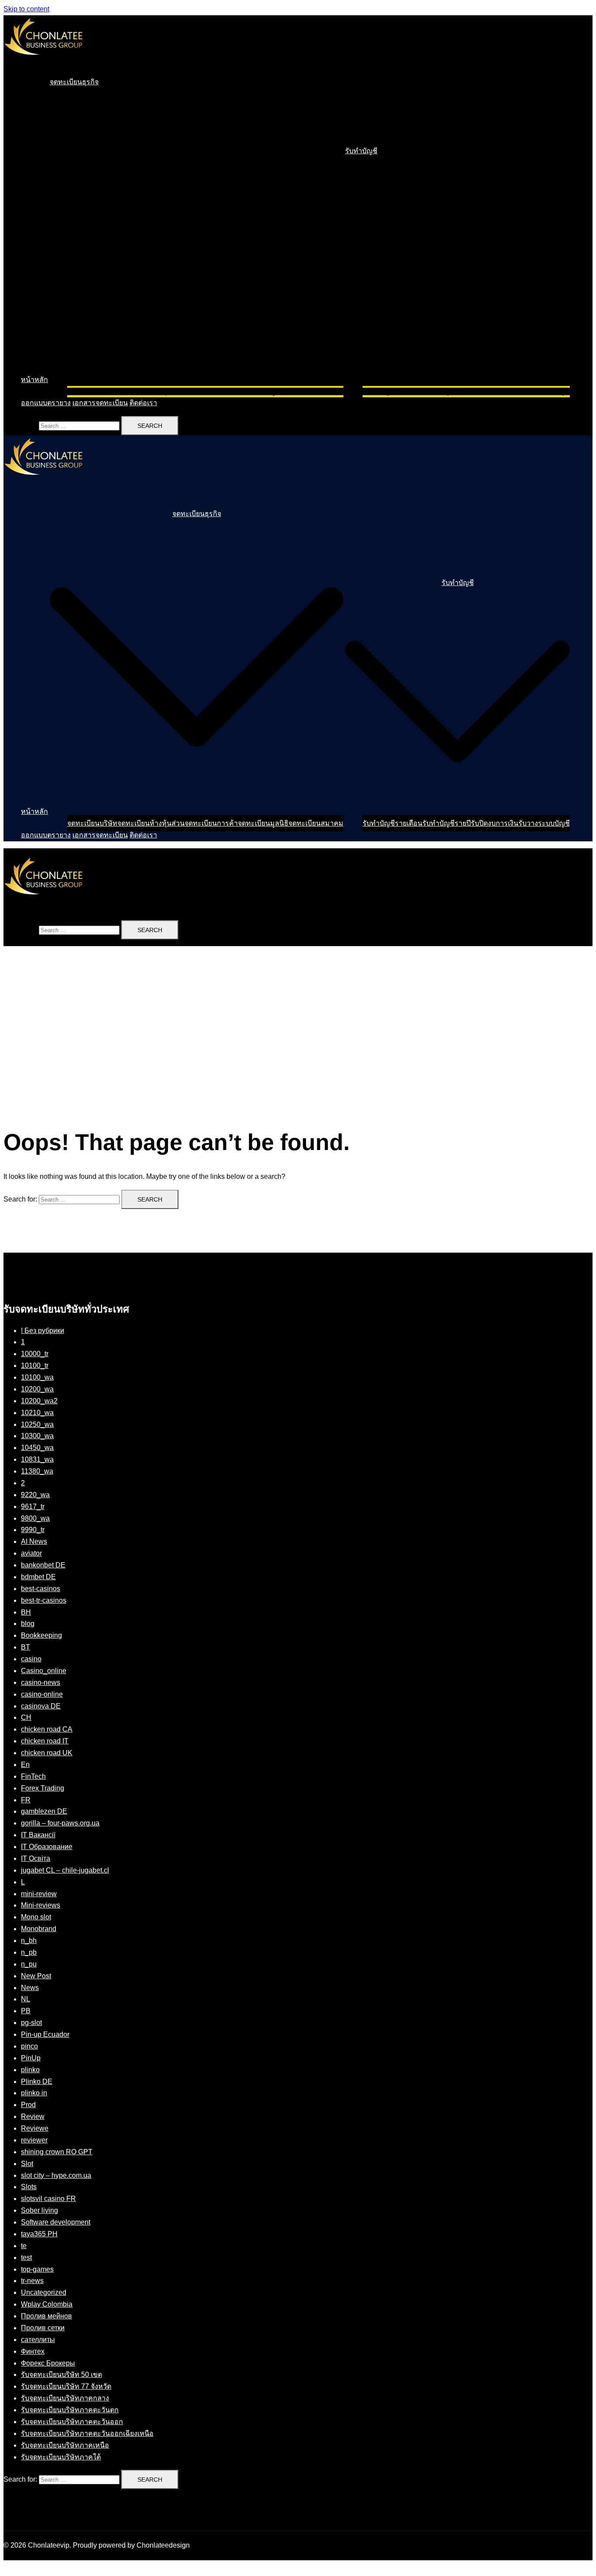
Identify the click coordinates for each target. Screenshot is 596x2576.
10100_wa (37, 1377)
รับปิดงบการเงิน (495, 391)
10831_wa (37, 1459)
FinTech (33, 1776)
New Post (36, 1976)
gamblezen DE (44, 1811)
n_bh (29, 1941)
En (25, 1765)
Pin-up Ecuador (45, 2034)
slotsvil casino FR (48, 2199)
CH (26, 1717)
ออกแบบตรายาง (46, 403)
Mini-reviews (41, 1905)
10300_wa (37, 1436)
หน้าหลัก (34, 380)
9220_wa (35, 1495)
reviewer (34, 2140)
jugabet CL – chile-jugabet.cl (65, 1870)
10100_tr (35, 1365)
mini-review (39, 1894)
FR (26, 1800)
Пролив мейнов (46, 2316)
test (26, 2257)
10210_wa (37, 1413)
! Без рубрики (43, 1331)
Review (33, 2116)
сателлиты (38, 2340)
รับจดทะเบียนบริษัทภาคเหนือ (65, 2445)
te (24, 2246)
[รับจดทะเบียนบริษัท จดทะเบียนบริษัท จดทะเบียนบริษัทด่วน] (43, 63)
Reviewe (35, 2128)
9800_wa (35, 1518)
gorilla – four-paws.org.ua (60, 1823)
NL (26, 1999)
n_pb (29, 1952)
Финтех (33, 2351)
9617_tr (33, 1507)
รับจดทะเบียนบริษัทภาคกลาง (65, 2398)
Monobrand (39, 1929)
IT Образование (47, 1847)
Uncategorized (44, 2292)
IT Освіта (36, 1858)
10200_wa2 (39, 1401)
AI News (34, 1541)
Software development (56, 2222)
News (30, 1988)
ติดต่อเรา (143, 403)
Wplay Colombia (47, 2304)
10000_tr (35, 1354)
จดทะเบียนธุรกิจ (74, 82)
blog (28, 1624)
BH (26, 1612)
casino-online (42, 1694)
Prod (28, 2105)
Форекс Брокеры (48, 2363)
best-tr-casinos (44, 1600)
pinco (29, 2046)
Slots (29, 2187)
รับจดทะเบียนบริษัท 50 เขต (62, 2375)
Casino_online (44, 1671)
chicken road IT (45, 1741)
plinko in (34, 2093)
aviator (31, 1553)
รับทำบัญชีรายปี (447, 391)
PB (26, 2011)
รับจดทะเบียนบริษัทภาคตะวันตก (70, 2410)
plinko (30, 2070)
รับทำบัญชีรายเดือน (392, 391)
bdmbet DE (38, 1577)
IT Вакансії (38, 1835)
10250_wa (37, 1424)
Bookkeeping (41, 1635)
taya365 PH (39, 2234)
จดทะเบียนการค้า (211, 391)
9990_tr (33, 1530)
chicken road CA (47, 1729)
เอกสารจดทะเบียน (100, 403)
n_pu (29, 1964)
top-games (37, 2269)
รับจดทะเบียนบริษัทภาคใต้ (61, 2457)
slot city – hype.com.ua (56, 2175)
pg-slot (31, 2023)
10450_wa (37, 1448)
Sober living (39, 2210)
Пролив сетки (43, 2328)
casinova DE (41, 1706)
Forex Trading (43, 1788)
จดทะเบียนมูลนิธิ (263, 391)
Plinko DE (37, 2082)
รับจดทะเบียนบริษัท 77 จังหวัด (66, 2386)
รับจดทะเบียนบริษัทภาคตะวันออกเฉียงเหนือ (87, 2433)
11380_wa (37, 1471)
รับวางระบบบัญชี (544, 391)
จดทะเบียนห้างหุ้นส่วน (151, 391)
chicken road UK (47, 1753)
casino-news (41, 1682)
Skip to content (26, 9)
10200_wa (37, 1389)
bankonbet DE (43, 1565)
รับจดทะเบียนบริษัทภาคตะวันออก (72, 2422)
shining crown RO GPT (57, 2152)
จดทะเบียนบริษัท (92, 391)
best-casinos (41, 1589)
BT (26, 1647)
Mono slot (36, 1917)
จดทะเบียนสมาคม (316, 391)
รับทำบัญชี (361, 151)
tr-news (32, 2281)
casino (31, 1659)
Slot (27, 2164)
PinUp (31, 2058)
